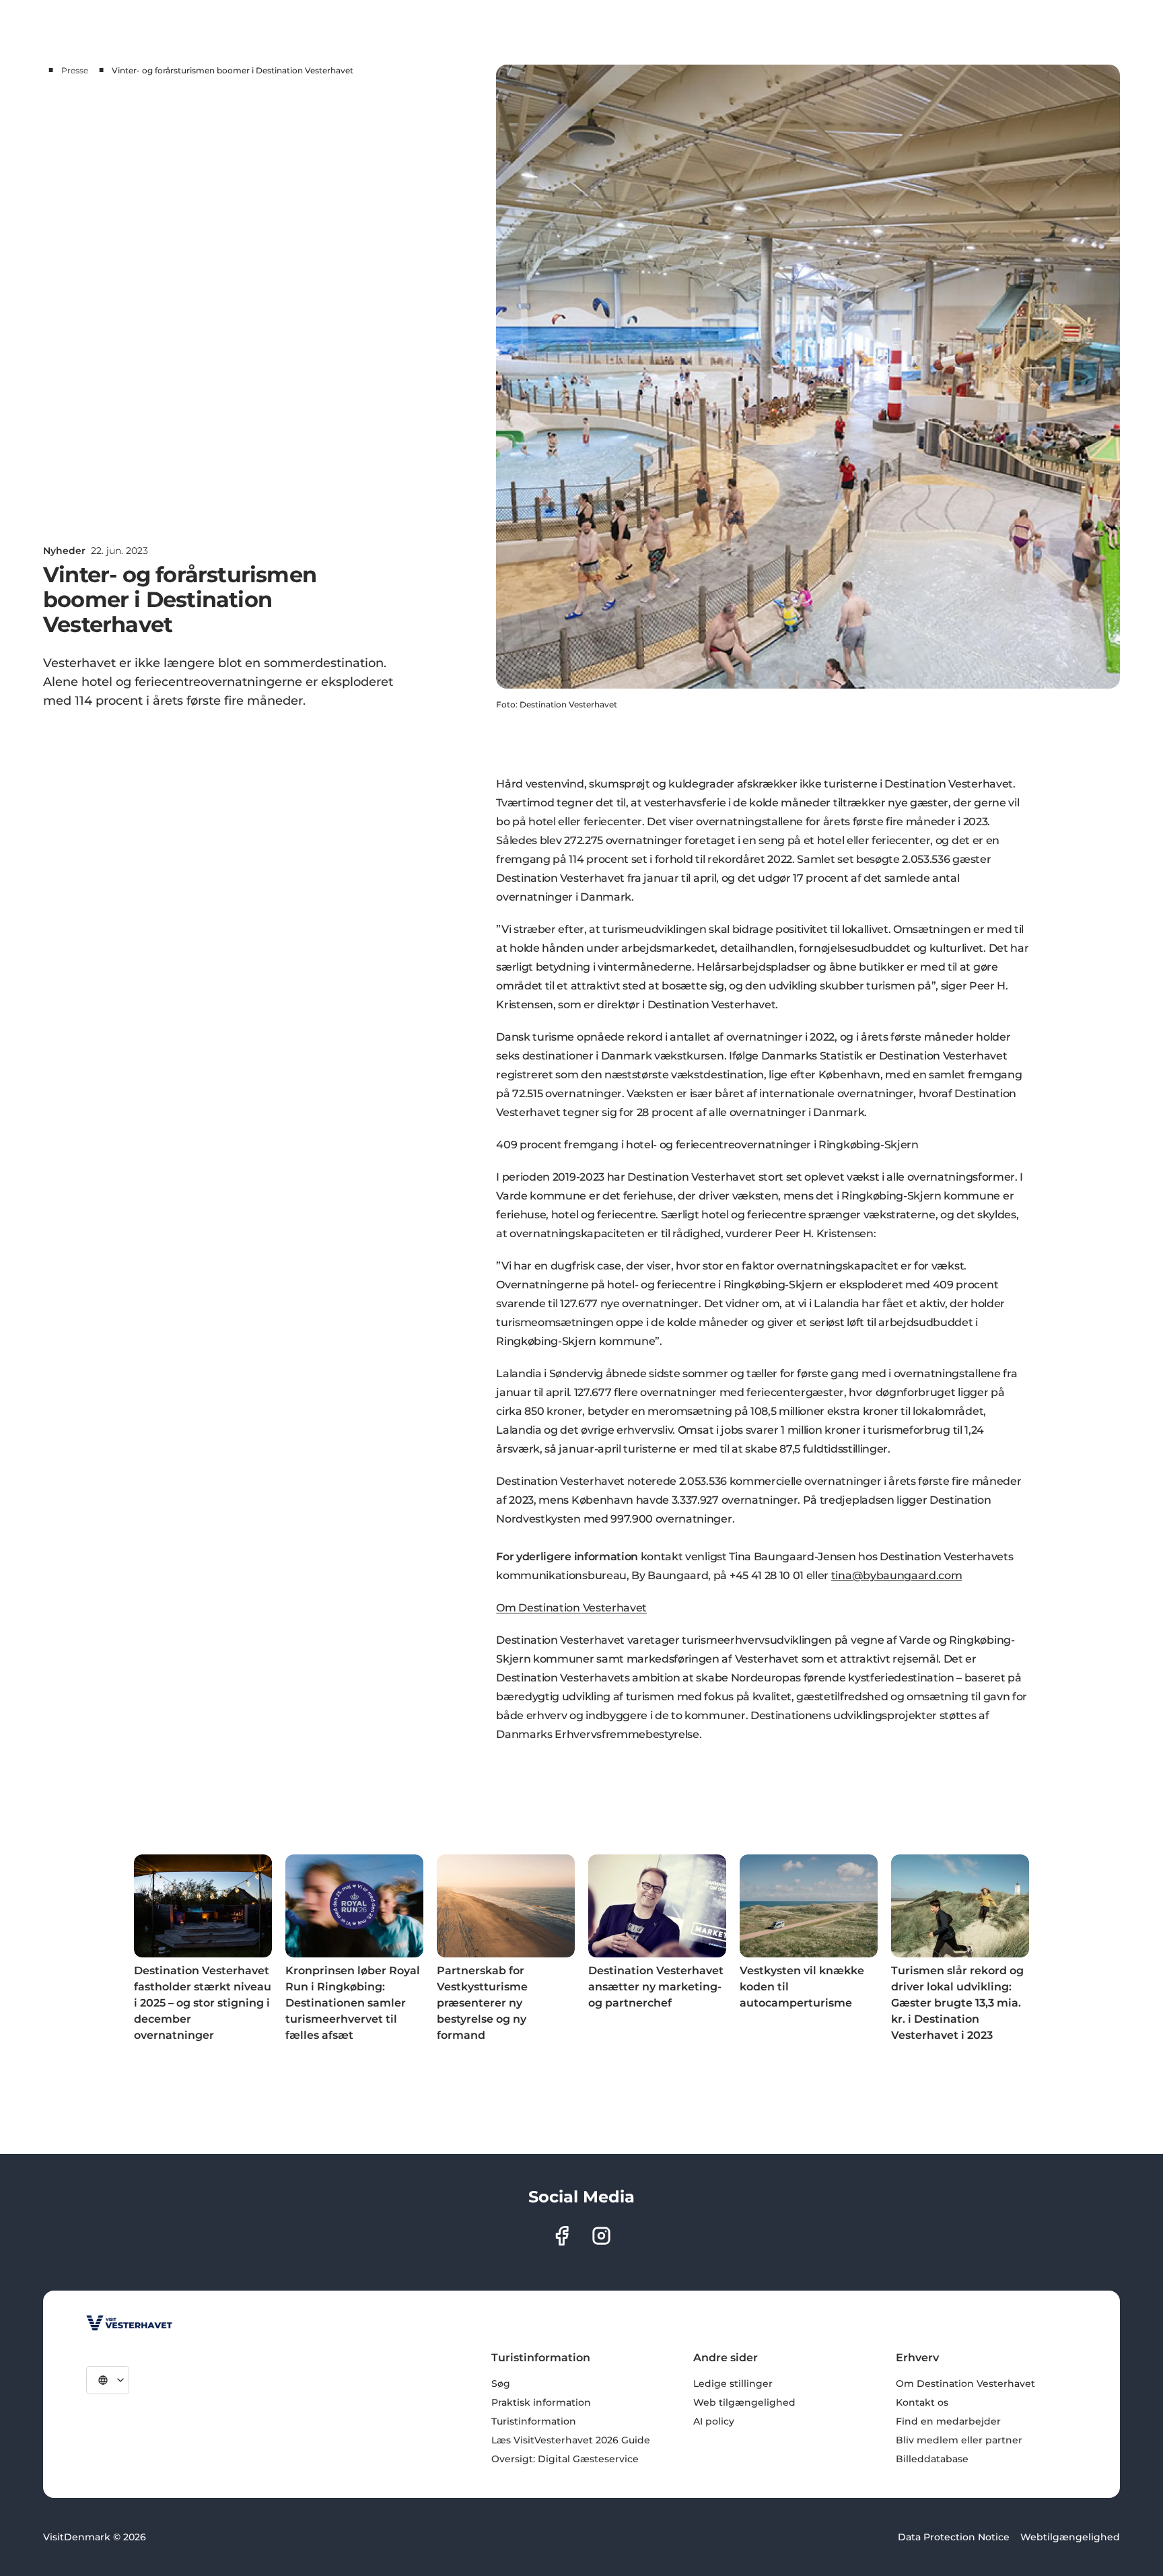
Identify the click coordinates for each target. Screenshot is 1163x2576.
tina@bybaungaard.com (897, 1575)
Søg (501, 2383)
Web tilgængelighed (744, 2402)
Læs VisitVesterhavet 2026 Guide (571, 2440)
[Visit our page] (562, 2236)
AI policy (714, 2421)
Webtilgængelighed (1070, 2537)
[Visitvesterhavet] (129, 2323)
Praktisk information (541, 2402)
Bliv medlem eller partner (959, 2440)
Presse (75, 70)
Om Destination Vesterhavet (571, 1608)
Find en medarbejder (948, 2421)
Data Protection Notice (954, 2537)
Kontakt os (922, 2402)
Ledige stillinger (733, 2383)
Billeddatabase (932, 2459)
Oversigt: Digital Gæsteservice (565, 2459)
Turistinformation (534, 2421)
